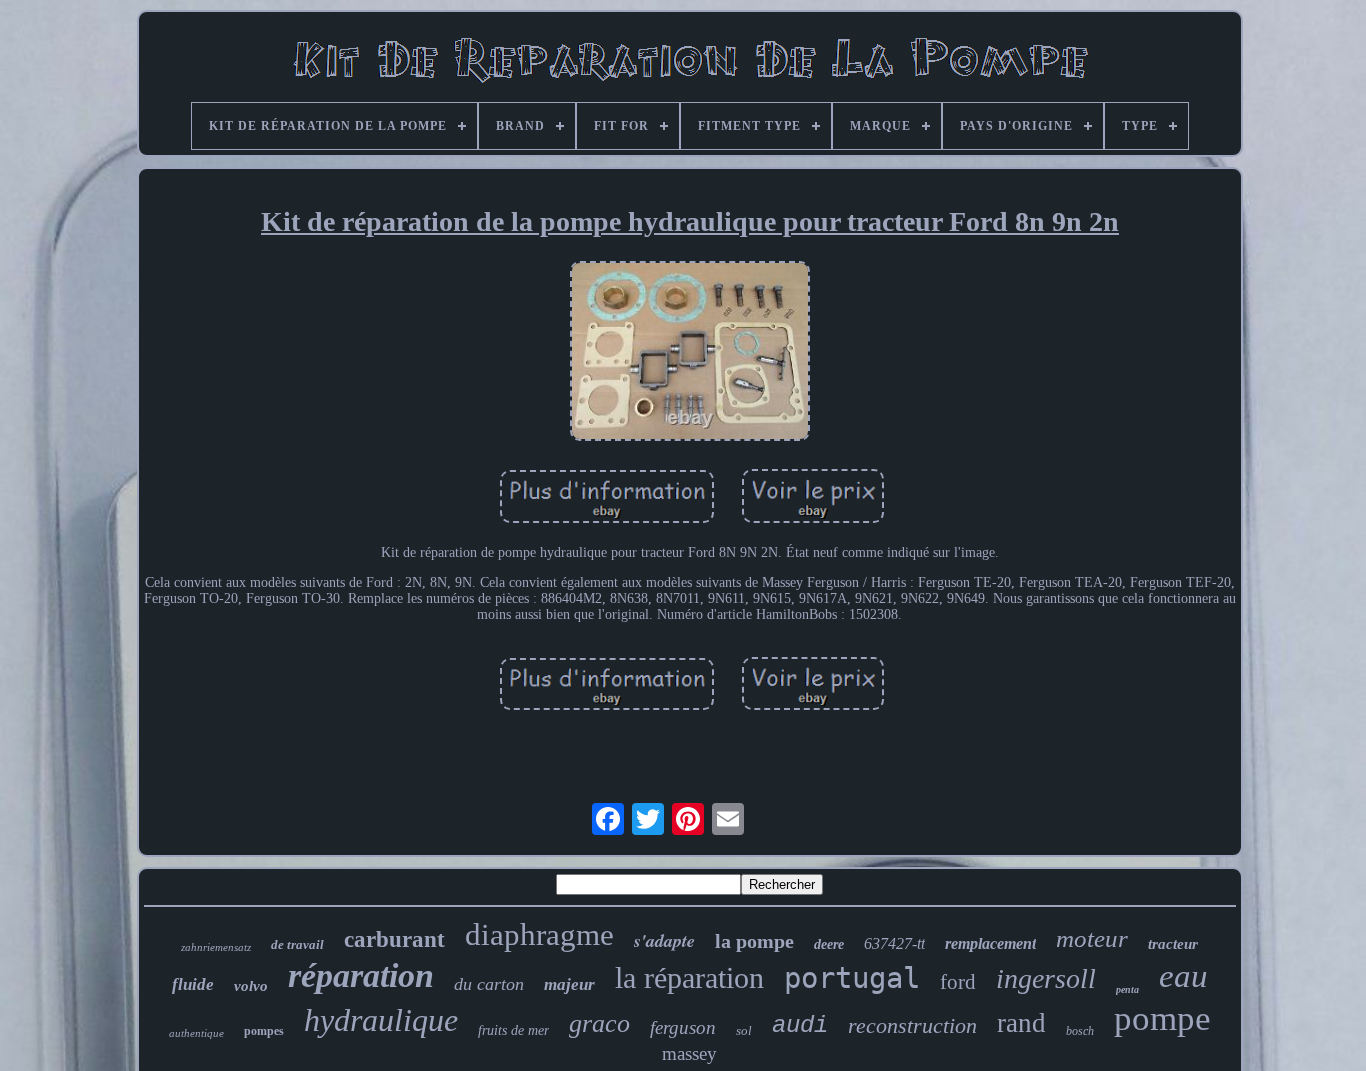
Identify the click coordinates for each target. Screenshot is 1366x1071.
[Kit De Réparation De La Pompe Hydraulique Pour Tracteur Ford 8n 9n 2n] (690, 353)
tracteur (1173, 944)
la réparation (689, 977)
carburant (394, 939)
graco (599, 1023)
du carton (489, 984)
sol (744, 1030)
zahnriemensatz (216, 947)
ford (958, 982)
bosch (1080, 1031)
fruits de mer (513, 1030)
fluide (193, 984)
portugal (852, 978)
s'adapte (664, 940)
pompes (264, 1031)
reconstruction (912, 1025)
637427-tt (894, 943)
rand (1021, 1023)
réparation (361, 975)
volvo (251, 986)
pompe (1162, 1018)
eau (1183, 976)
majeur (569, 984)
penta (1127, 989)
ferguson (683, 1027)
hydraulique (381, 1020)
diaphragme (539, 934)
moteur (1092, 938)
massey (689, 1053)
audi (800, 1025)
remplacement (990, 943)
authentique (196, 1033)
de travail (297, 944)
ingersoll (1046, 978)
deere (829, 944)
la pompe (754, 941)
